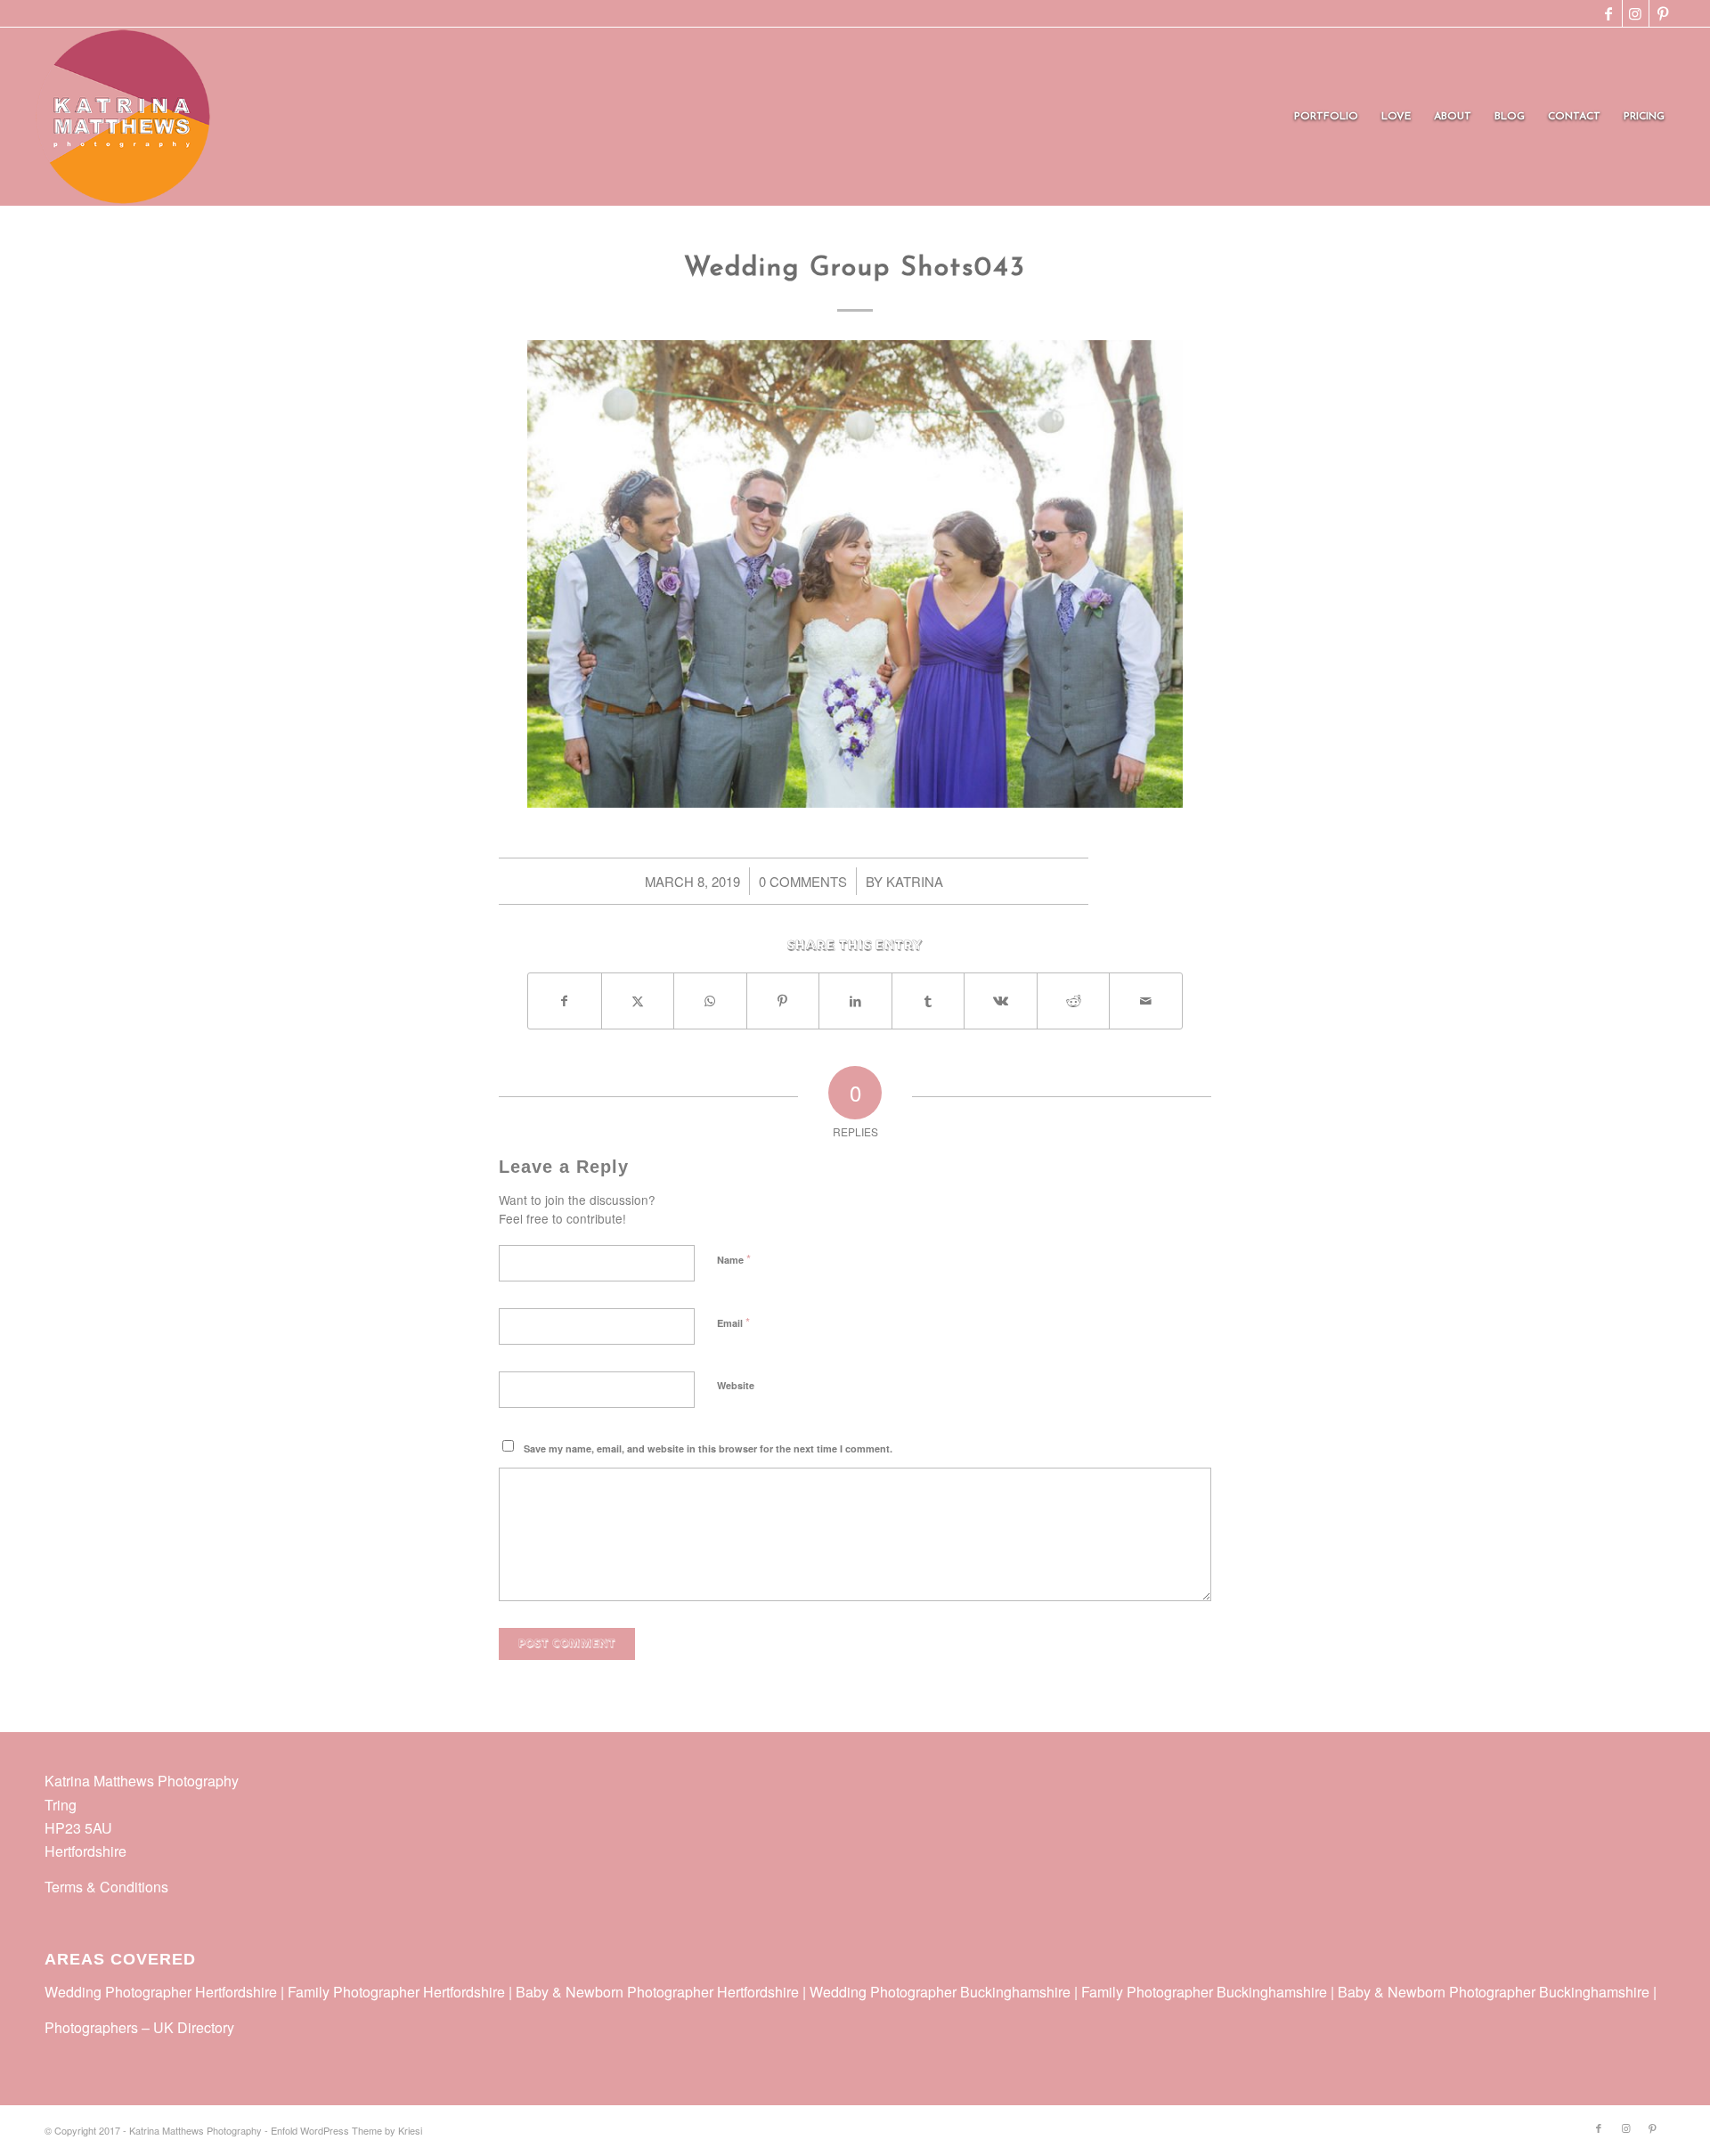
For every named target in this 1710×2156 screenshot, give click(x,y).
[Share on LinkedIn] (855, 1001)
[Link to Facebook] (1609, 13)
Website (736, 1385)
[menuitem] (1326, 117)
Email (733, 1322)
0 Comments (803, 881)
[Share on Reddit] (1074, 1001)
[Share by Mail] (1146, 1001)
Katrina (915, 881)
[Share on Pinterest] (783, 1001)
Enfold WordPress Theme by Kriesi (346, 2130)
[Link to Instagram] (1636, 13)
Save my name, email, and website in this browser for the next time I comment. (708, 1448)
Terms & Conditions (106, 1887)
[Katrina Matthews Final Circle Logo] (123, 117)
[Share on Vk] (1001, 1001)
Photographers (91, 2027)
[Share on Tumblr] (928, 1001)
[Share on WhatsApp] (710, 1001)
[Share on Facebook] (565, 1001)
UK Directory (194, 2027)
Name (734, 1259)
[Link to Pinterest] (1663, 13)
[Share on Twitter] (638, 1001)
